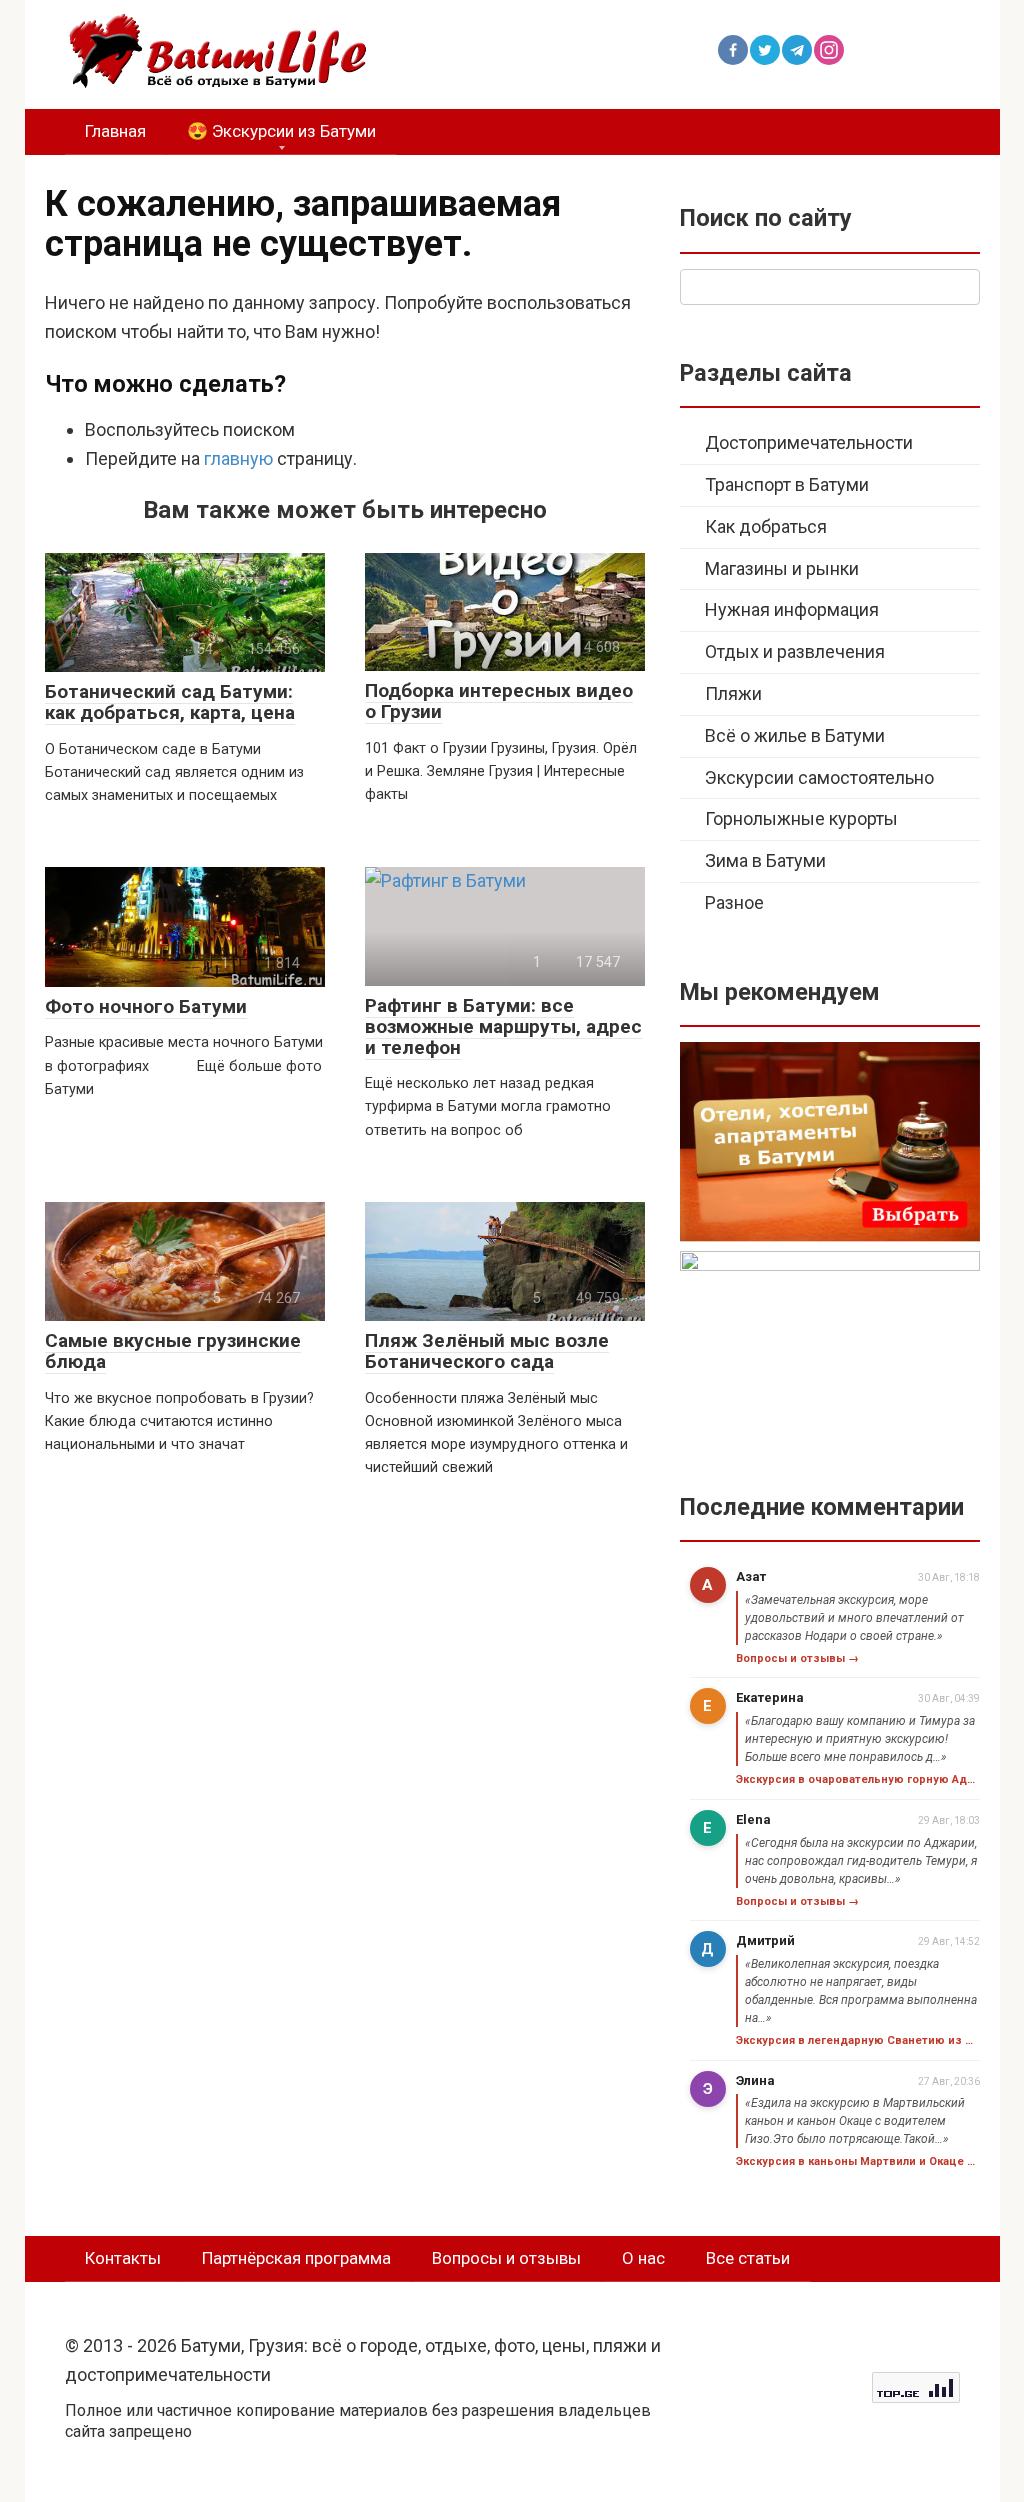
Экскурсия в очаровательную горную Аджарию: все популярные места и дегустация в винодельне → (858, 1779)
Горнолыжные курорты (801, 818)
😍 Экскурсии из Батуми (281, 131)
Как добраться (766, 526)
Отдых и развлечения (795, 651)
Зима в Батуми (765, 860)
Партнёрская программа (296, 2258)
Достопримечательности (809, 442)
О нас (643, 2258)
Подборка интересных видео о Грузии (499, 701)
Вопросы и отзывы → (797, 1658)
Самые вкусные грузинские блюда (173, 1351)
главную (238, 458)
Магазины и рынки (782, 568)
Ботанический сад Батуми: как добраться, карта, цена (170, 702)
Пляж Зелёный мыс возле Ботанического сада (487, 1351)
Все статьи (748, 2258)
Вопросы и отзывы (506, 2258)
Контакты (123, 2258)
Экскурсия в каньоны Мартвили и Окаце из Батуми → (858, 2161)
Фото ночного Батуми (146, 1006)
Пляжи (733, 693)
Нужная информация (792, 609)
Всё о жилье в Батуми (795, 735)
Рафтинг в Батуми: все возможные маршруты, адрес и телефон (503, 1026)
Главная (115, 131)
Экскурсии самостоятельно (819, 777)
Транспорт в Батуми (787, 484)
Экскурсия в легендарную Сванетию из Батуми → (858, 2040)
